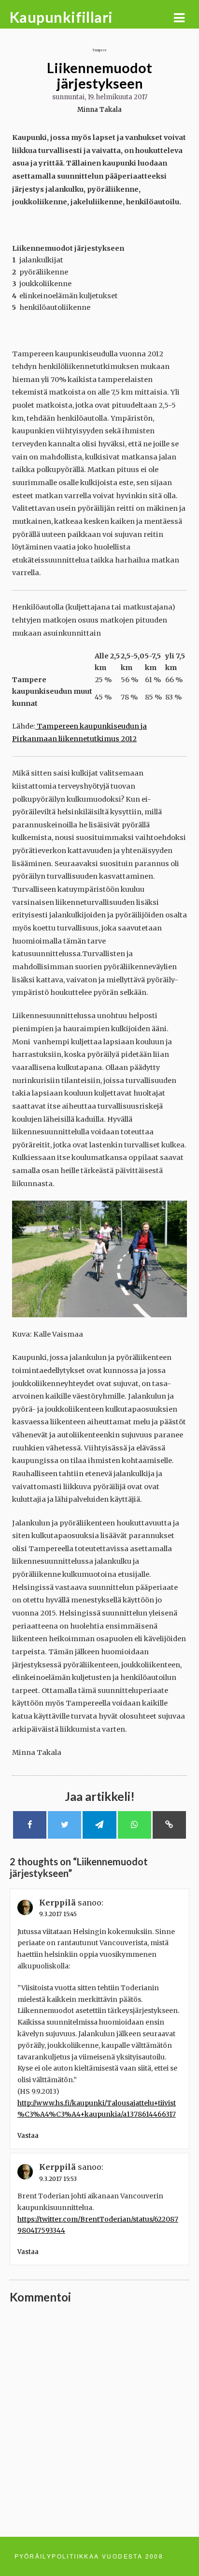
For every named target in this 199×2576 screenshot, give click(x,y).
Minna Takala (99, 110)
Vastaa (28, 2136)
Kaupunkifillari (61, 17)
